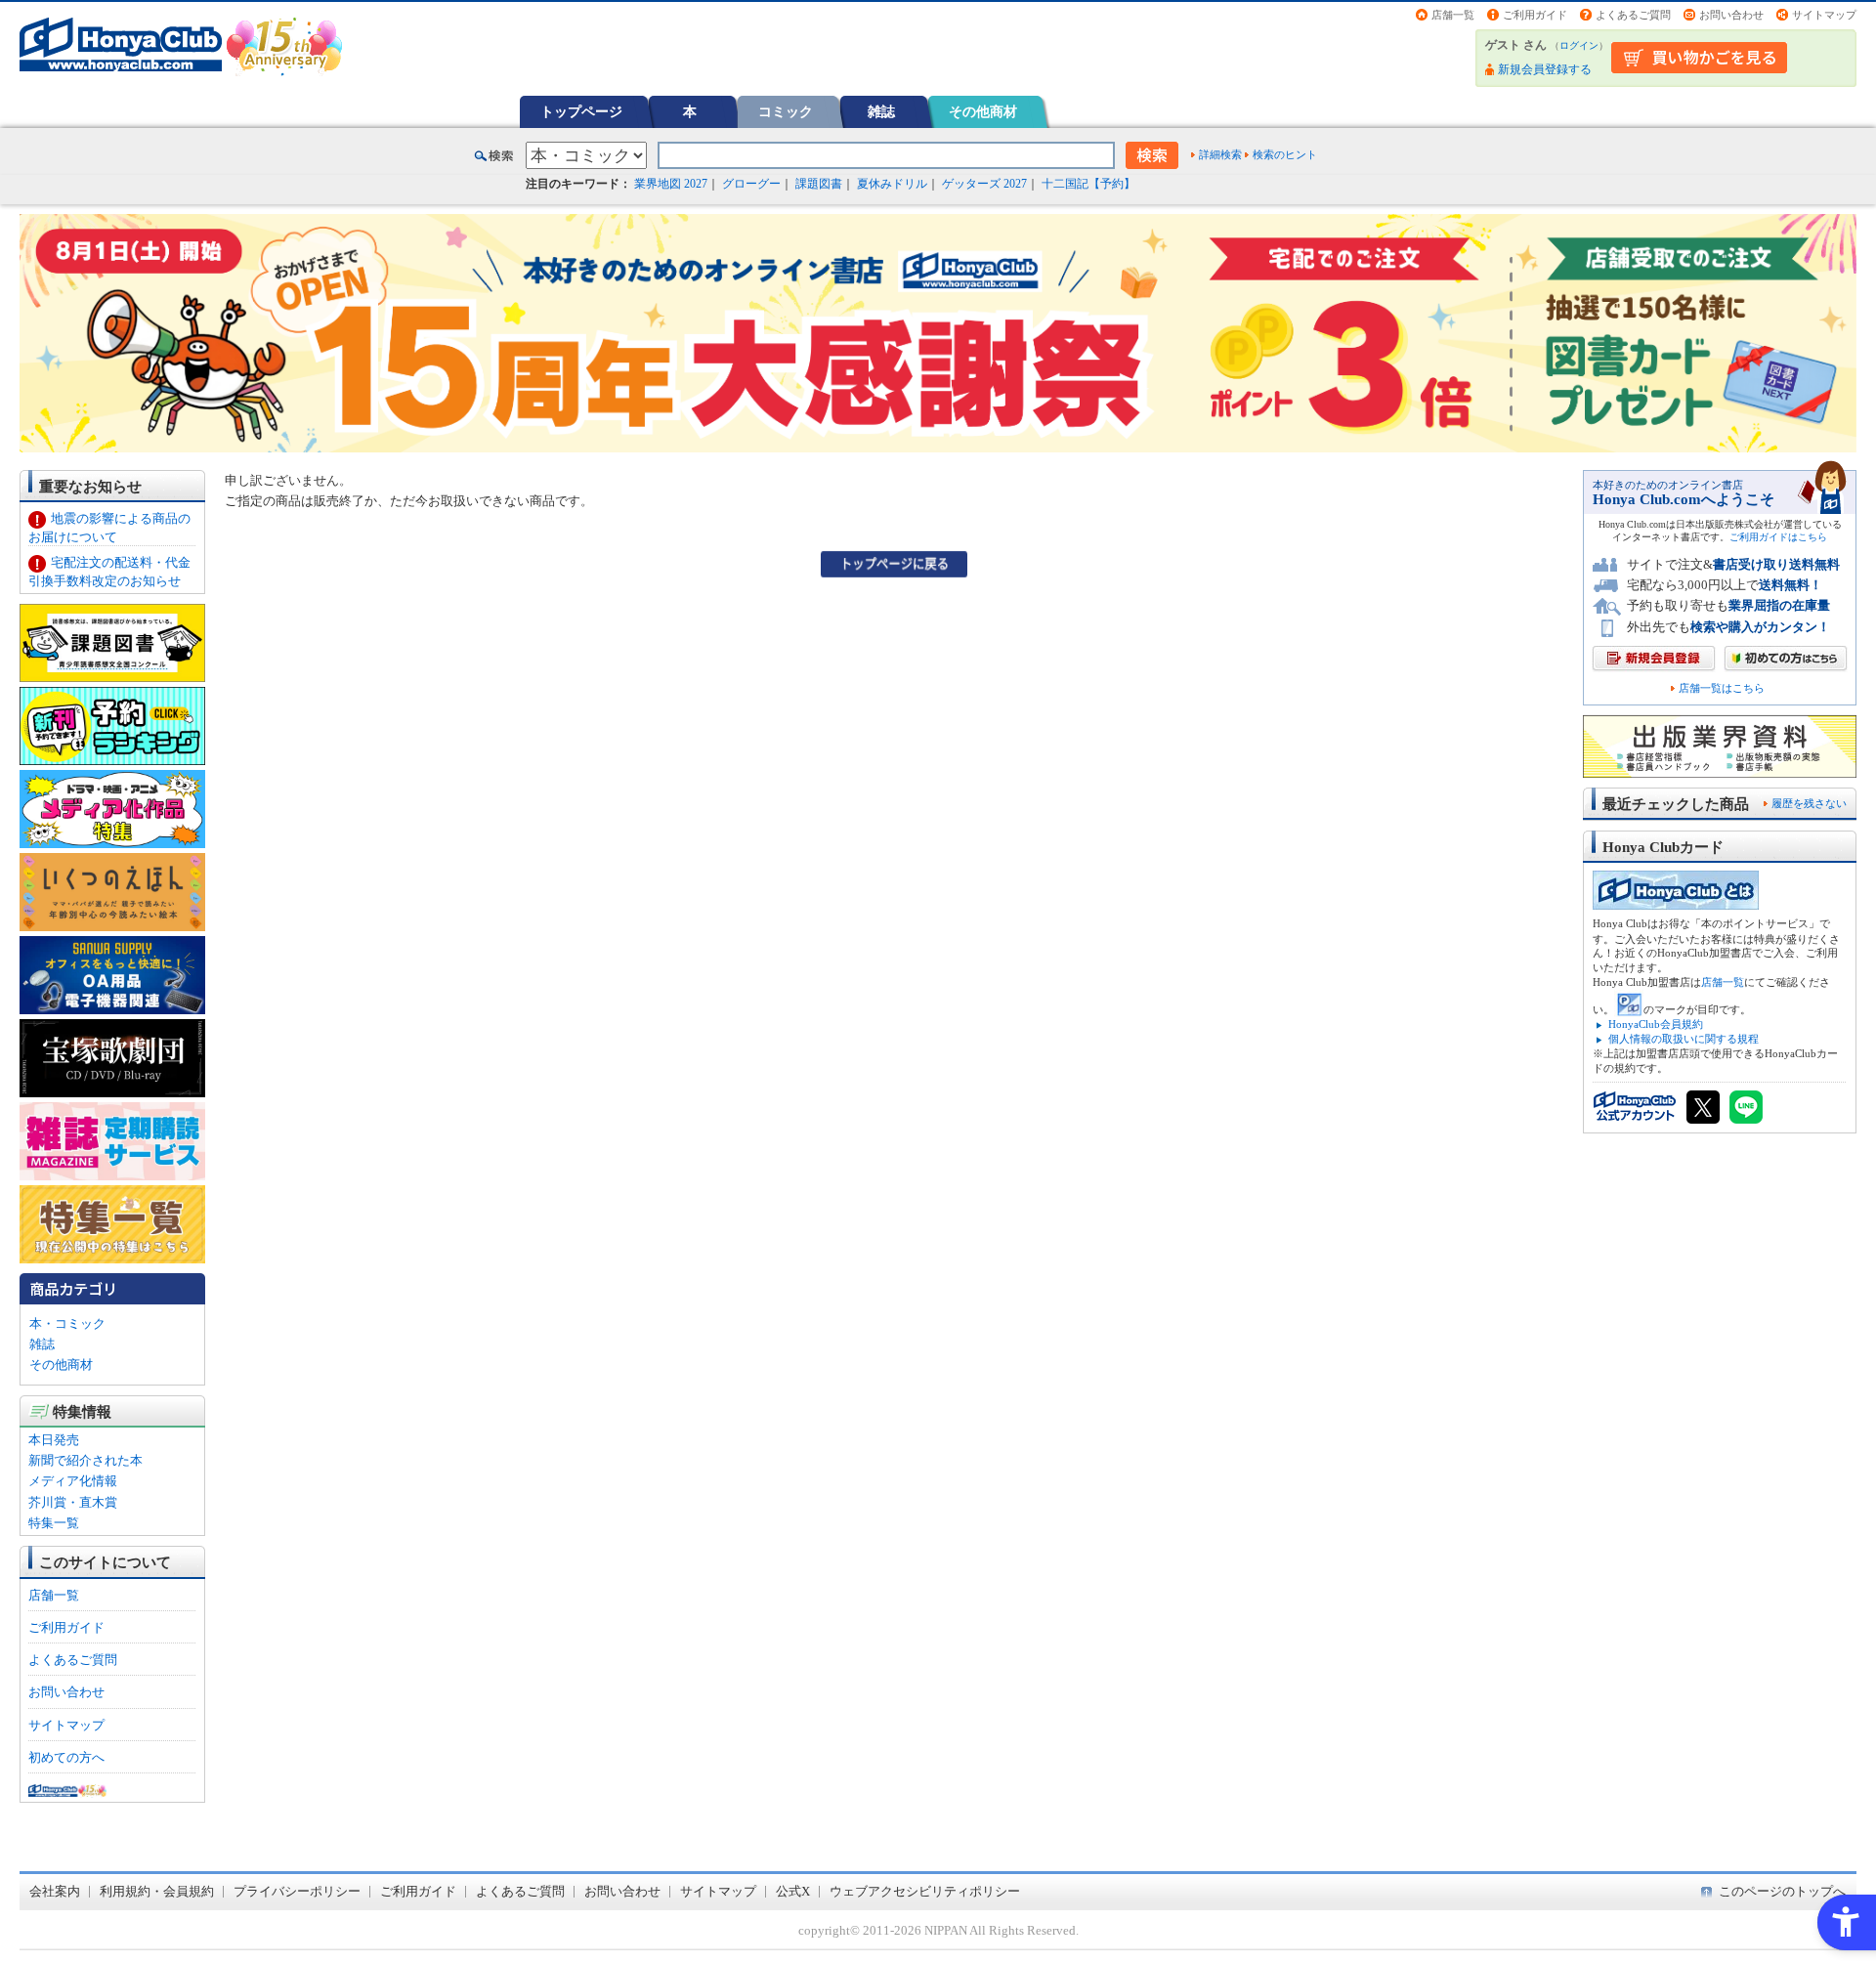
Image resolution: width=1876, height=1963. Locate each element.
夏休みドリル (892, 184)
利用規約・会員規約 (157, 1891)
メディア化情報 (73, 1481)
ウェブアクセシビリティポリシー (925, 1891)
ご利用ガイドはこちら (1778, 537)
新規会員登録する (1545, 69)
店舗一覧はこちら (1722, 688)
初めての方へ (66, 1757)
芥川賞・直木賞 (73, 1502)
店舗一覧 (1453, 15)
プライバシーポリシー (297, 1891)
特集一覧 (54, 1523)
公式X (793, 1891)
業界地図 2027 (671, 184)
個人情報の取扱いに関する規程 (1684, 1039)
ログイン (1579, 45)
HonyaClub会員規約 (1656, 1024)
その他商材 (983, 111)
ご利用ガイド (1535, 15)
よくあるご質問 (1633, 15)
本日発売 (54, 1440)
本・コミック (67, 1323)
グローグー (751, 184)
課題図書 (819, 184)
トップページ (581, 111)
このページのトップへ (1782, 1891)
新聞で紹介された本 (85, 1460)
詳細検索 (1220, 154)
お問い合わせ (1731, 15)
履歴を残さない (1809, 803)
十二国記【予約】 (1088, 184)
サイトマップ (1824, 15)
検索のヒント (1285, 154)
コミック (786, 111)
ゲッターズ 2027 (984, 184)
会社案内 (55, 1891)
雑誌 (881, 111)
